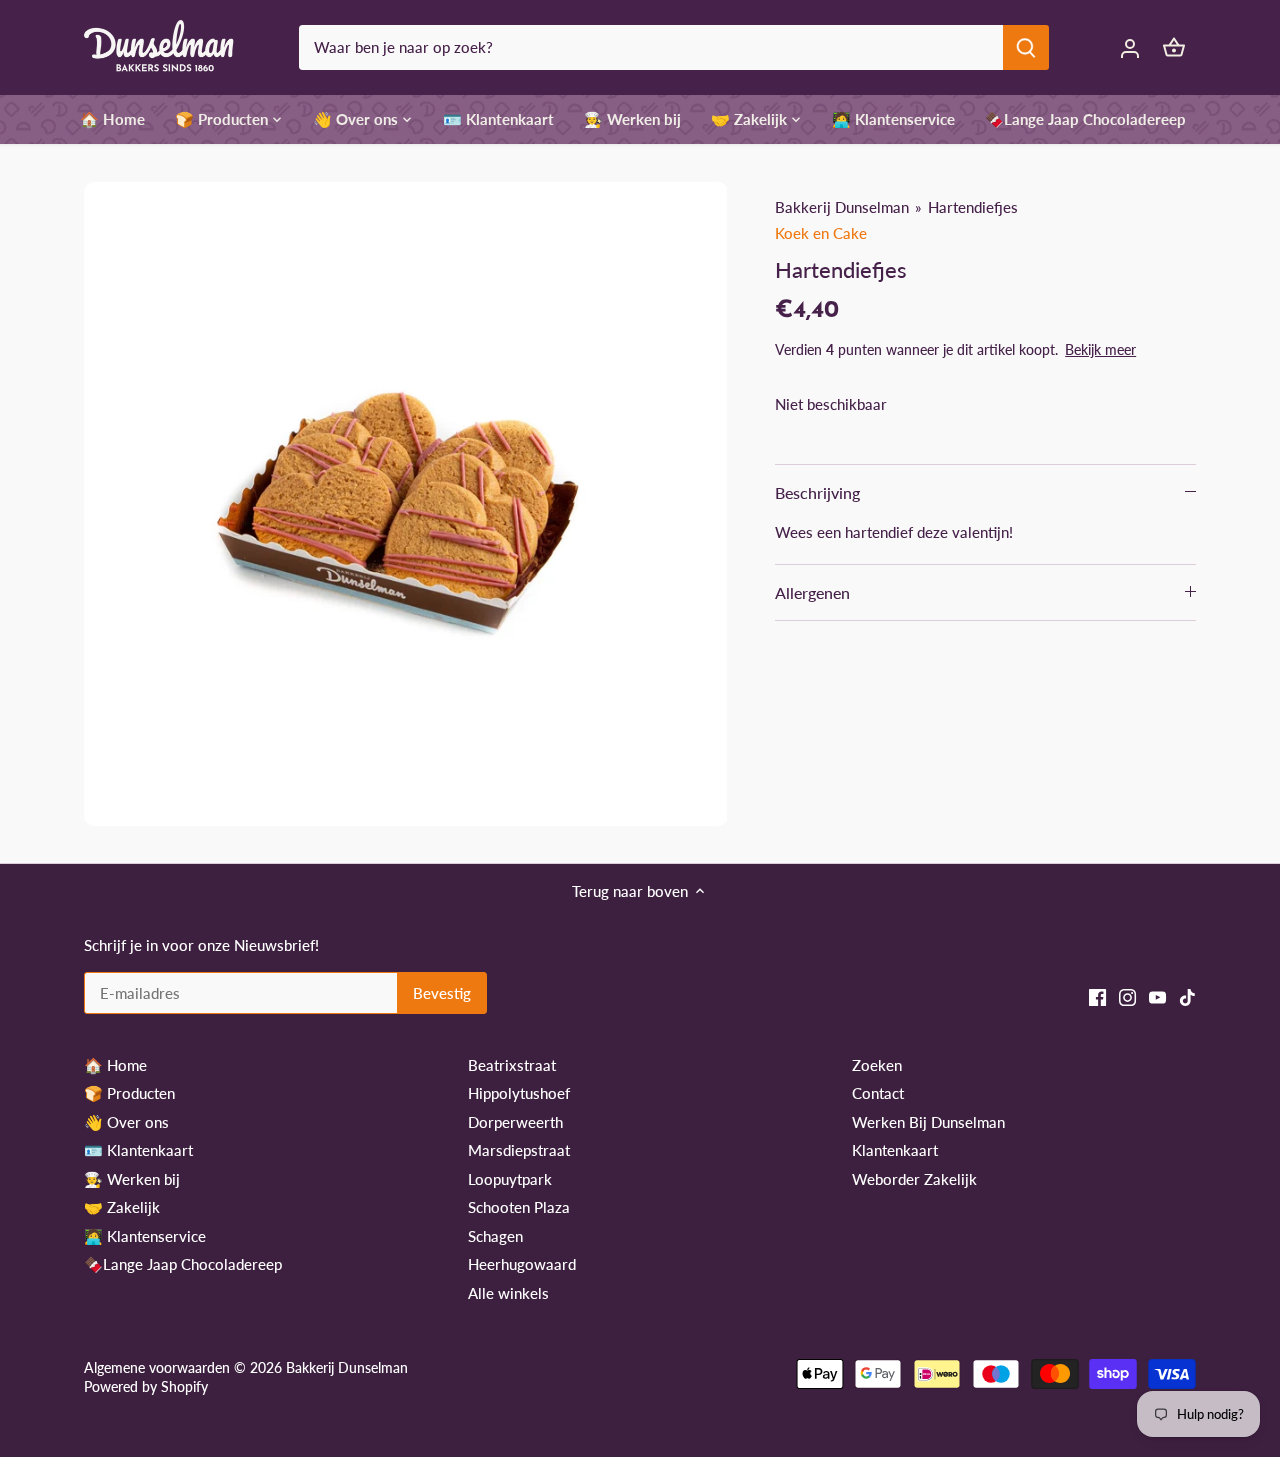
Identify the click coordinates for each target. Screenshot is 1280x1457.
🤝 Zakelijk (122, 1207)
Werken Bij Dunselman (928, 1122)
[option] (406, 504)
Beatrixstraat (512, 1065)
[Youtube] (1157, 995)
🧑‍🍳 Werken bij (132, 1179)
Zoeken (877, 1065)
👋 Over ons (126, 1122)
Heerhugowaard (522, 1264)
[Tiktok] (1187, 995)
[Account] (1130, 47)
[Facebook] (1097, 995)
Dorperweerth (515, 1122)
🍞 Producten (129, 1093)
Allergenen (812, 592)
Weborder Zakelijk (914, 1179)
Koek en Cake (821, 233)
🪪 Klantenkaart (138, 1150)
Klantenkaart (895, 1150)
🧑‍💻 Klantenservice (145, 1236)
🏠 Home (115, 1065)
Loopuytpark (510, 1179)
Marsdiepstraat (519, 1150)
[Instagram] (1127, 995)
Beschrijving (817, 492)
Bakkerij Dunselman (842, 207)
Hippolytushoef (519, 1093)
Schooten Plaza (519, 1207)
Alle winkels (508, 1293)
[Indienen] (1026, 47)
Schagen (495, 1236)
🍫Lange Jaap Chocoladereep (183, 1264)
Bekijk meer (1100, 349)
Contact (878, 1093)
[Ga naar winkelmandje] (1174, 47)
